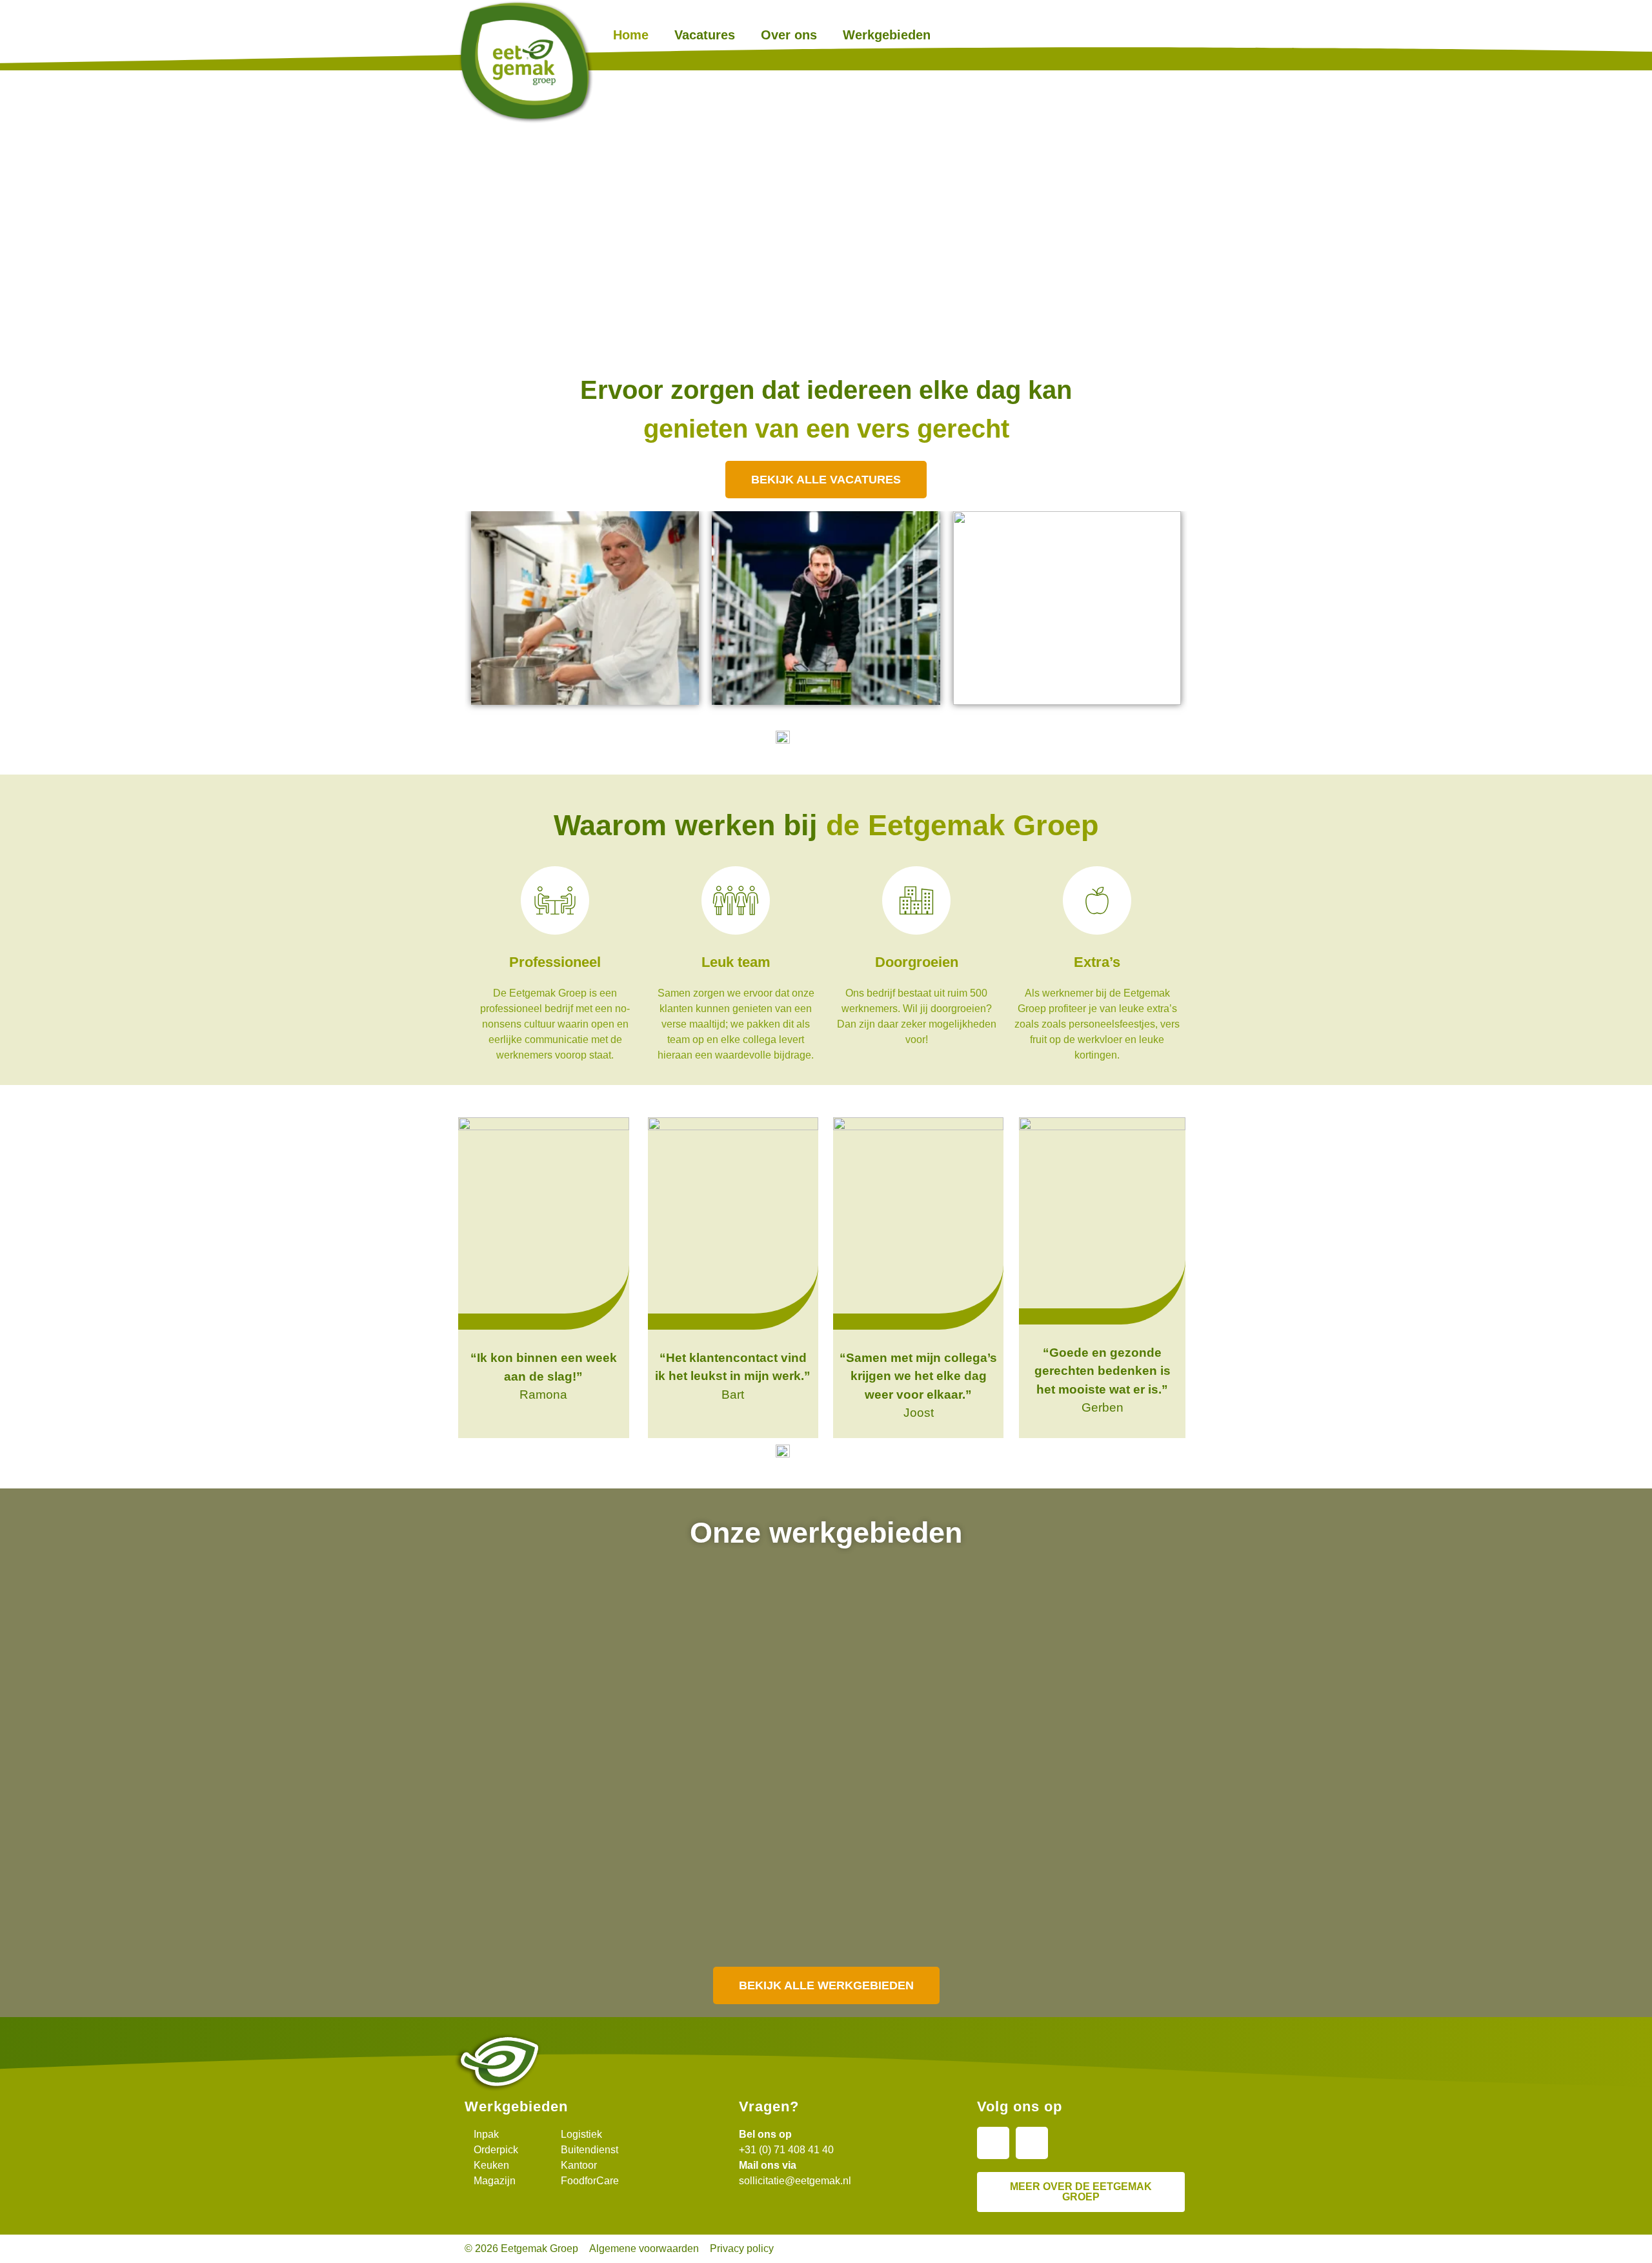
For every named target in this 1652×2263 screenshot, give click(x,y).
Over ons (789, 35)
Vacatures (705, 35)
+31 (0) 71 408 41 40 (786, 2150)
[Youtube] (1032, 2143)
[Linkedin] (993, 2143)
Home (631, 35)
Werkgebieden (887, 35)
